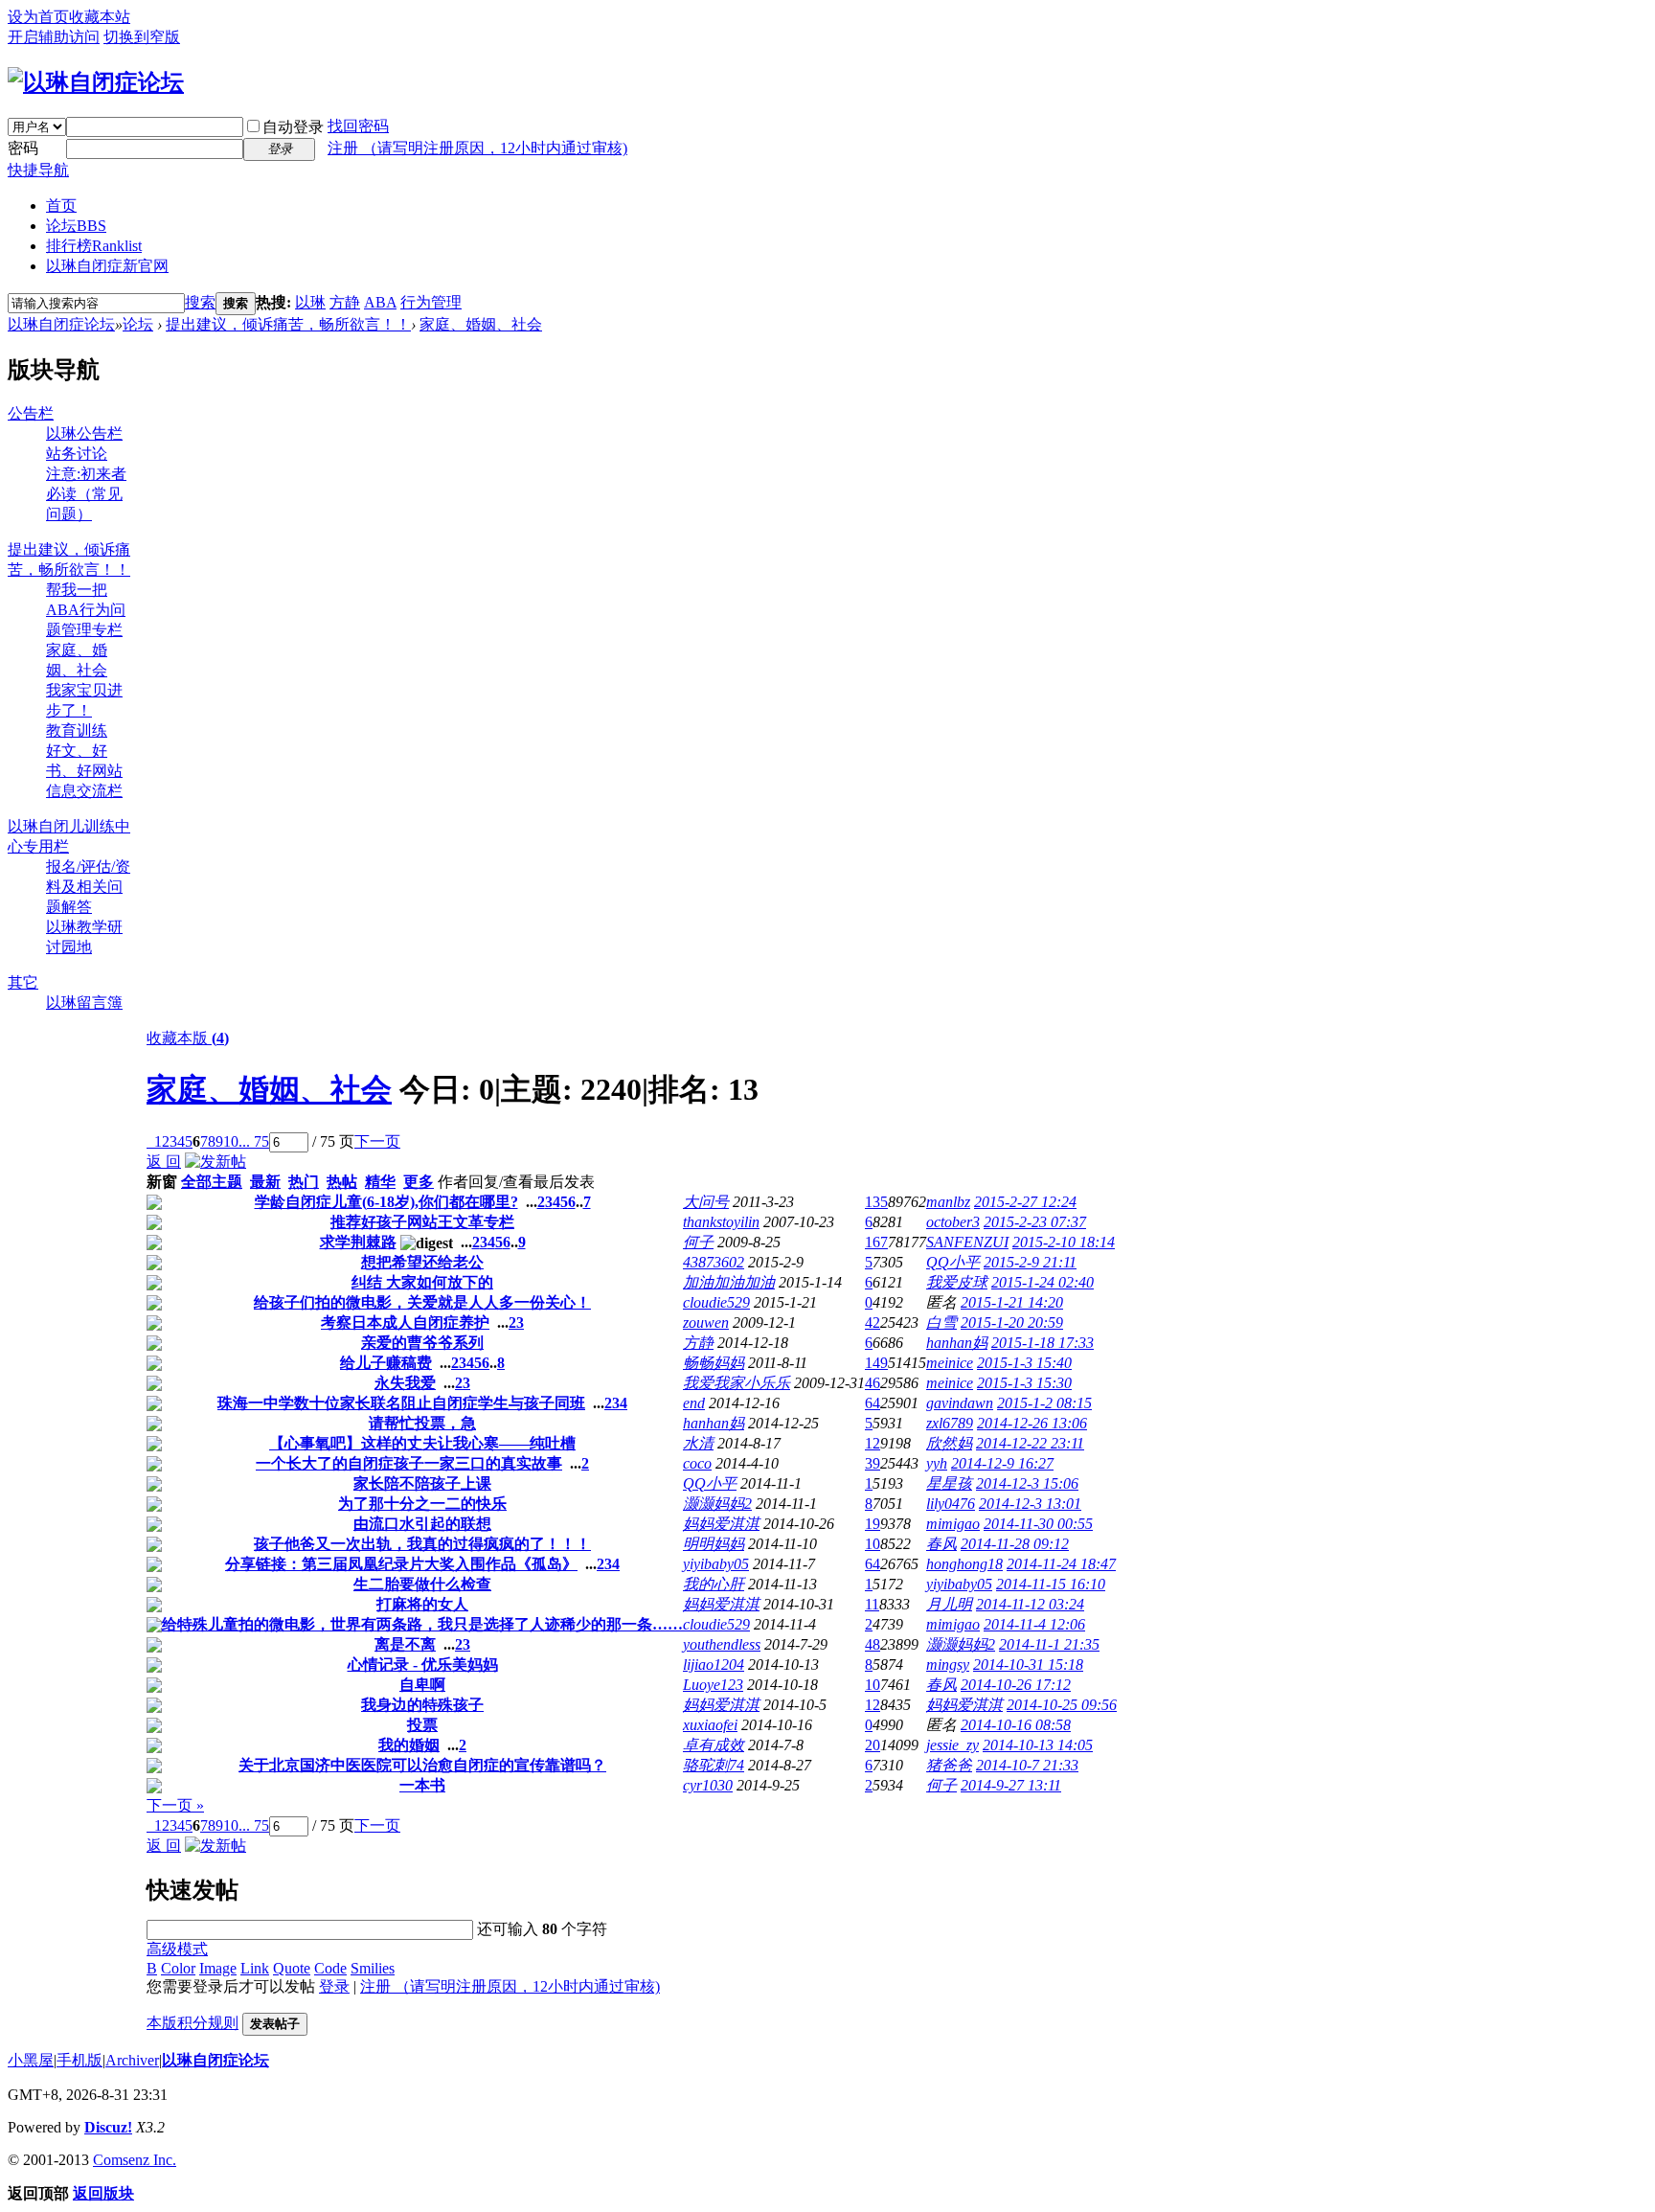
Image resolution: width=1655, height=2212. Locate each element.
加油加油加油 (729, 1282)
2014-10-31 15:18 (1028, 1665)
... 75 (254, 1141)
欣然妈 (949, 1443)
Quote (292, 1968)
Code (330, 1968)
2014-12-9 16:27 (1002, 1463)
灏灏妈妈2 (717, 1504)
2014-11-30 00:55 (1038, 1524)
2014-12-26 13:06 (1032, 1423)
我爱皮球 (957, 1282)
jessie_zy (952, 1745)
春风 (941, 1544)
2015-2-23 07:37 (1035, 1222)
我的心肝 (714, 1584)
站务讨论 (77, 454)
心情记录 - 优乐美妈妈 (423, 1665)
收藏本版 (188, 1038)
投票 (422, 1725)
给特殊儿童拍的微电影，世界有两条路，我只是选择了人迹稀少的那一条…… (422, 1624)
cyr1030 (708, 1785)
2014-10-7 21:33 (1027, 1765)
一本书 (422, 1785)
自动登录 (293, 127)
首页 (61, 205)
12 (873, 1443)
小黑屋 (31, 2060)
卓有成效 (714, 1745)
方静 (345, 302)
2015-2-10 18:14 (1064, 1242)
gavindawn (960, 1403)
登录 (334, 1986)
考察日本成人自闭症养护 (405, 1323)
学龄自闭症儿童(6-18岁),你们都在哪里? (386, 1202)
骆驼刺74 (714, 1765)
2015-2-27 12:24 (1025, 1202)
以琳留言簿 (84, 1003)
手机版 (79, 2060)
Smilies (373, 1968)
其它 (23, 982)
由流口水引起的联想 (422, 1524)
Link (255, 1968)
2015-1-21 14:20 (1012, 1302)
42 (873, 1323)
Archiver (132, 2060)
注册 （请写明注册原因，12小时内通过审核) (477, 148)
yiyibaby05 (716, 1564)
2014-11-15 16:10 (1051, 1584)
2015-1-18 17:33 (1043, 1343)
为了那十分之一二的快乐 (422, 1504)
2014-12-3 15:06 (1027, 1483)
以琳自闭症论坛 (61, 324)
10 (231, 1141)
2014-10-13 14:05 (1038, 1745)
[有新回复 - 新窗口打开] (154, 1205)
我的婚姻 (409, 1745)
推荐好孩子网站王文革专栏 (422, 1222)
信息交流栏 (84, 791)
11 (872, 1604)
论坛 (76, 226)
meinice (950, 1363)
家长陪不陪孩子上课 (422, 1483)
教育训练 (77, 730)
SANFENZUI (967, 1242)
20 (873, 1745)
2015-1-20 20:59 (1012, 1323)
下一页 (377, 1141)
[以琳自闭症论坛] (96, 82)
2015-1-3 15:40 (1024, 1363)
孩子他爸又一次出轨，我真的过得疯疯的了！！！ (422, 1544)
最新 (265, 1182)
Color (178, 1968)
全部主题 (212, 1182)
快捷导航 (38, 170)
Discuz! (108, 2127)
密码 (23, 148)
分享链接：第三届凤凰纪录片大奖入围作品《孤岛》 (401, 1564)
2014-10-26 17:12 (1016, 1685)
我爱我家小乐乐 (737, 1383)
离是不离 (405, 1644)
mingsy (948, 1665)
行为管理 (431, 302)
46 (873, 1383)
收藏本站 (100, 17)
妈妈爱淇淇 (721, 1524)
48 (873, 1644)
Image (218, 1968)
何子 (698, 1242)
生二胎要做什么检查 (422, 1584)
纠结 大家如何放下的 (422, 1282)
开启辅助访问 (54, 37)
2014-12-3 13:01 (1030, 1504)
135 (876, 1202)
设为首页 (38, 17)
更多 (419, 1182)
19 (873, 1524)
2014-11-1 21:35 (1049, 1644)
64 (873, 1403)
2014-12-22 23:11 (1030, 1443)
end (694, 1403)
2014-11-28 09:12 (1015, 1544)
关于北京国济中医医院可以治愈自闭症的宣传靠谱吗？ (422, 1765)
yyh (937, 1463)
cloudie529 (716, 1302)
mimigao (953, 1524)
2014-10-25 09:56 (1062, 1705)
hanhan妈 (957, 1343)
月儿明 (949, 1604)
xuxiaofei (710, 1725)
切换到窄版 (142, 37)
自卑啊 (422, 1685)
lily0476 (951, 1504)
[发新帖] (215, 1162)
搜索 (200, 302)
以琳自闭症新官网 (107, 266)
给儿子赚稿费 (386, 1363)
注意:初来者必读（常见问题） (86, 494)
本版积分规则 (193, 2023)
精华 (380, 1182)
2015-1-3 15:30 (1024, 1383)
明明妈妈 (714, 1544)
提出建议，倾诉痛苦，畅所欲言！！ (288, 324)
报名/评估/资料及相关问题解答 (88, 887)
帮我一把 (77, 590)
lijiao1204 (714, 1665)
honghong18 (964, 1564)
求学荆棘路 (358, 1242)
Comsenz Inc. (135, 2160)
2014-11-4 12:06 (1034, 1624)
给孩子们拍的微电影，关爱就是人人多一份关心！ (422, 1302)
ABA (380, 302)
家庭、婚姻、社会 (481, 324)
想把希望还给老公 (422, 1262)
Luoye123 (713, 1685)
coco (697, 1463)
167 (876, 1242)
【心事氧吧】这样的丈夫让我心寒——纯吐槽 (422, 1443)
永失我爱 (405, 1383)
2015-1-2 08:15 (1044, 1403)
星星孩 (949, 1483)
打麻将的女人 (422, 1604)
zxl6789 (950, 1423)
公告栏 (31, 413)
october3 (953, 1222)
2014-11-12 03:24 (1030, 1604)
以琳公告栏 (84, 433)
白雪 (941, 1323)
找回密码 (358, 126)
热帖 (342, 1182)
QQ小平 (953, 1262)
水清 (698, 1443)
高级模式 (177, 1949)
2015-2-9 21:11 (1030, 1262)
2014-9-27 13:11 (1011, 1785)
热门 (304, 1182)
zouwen (706, 1323)
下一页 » (175, 1805)
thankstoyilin (721, 1222)
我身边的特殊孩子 (422, 1705)
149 (876, 1363)
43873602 (714, 1262)
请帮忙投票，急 (422, 1423)
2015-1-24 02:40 (1043, 1282)
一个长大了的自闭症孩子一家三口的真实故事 (409, 1463)
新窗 (162, 1182)
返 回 (164, 1162)
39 (873, 1463)
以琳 (310, 302)
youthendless (722, 1644)
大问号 (706, 1202)
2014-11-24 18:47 (1061, 1564)
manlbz (948, 1202)
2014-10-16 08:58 (1016, 1725)
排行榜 (94, 246)
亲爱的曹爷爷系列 (422, 1343)
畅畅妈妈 (714, 1363)
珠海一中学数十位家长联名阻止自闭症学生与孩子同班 (401, 1403)
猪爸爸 (949, 1765)
